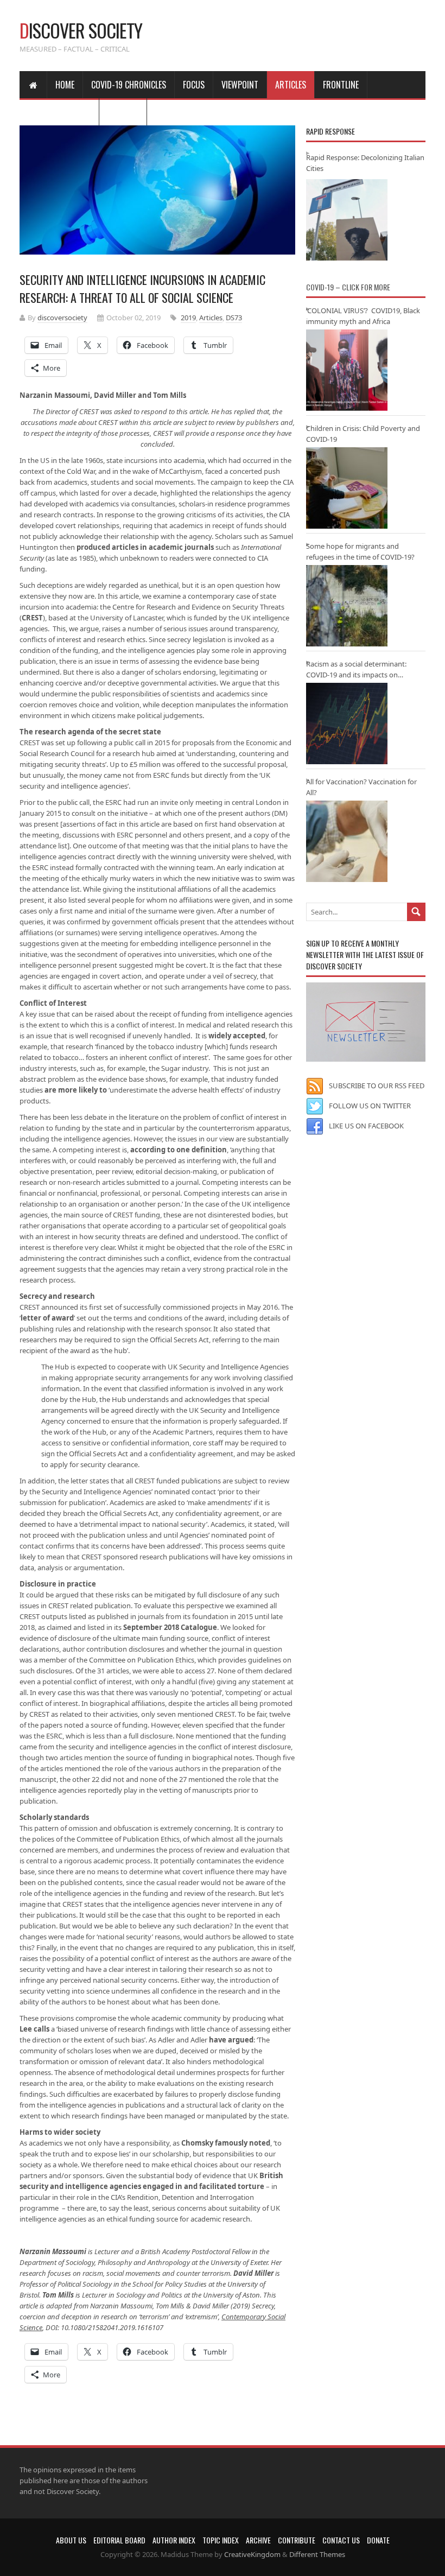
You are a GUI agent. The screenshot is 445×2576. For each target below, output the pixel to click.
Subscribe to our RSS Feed (377, 1086)
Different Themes (317, 2554)
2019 (188, 318)
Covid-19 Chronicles (129, 85)
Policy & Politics (59, 112)
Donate (378, 2540)
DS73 (234, 318)
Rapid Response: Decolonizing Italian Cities (365, 163)
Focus (194, 85)
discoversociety (62, 318)
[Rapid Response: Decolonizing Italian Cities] (347, 220)
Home (65, 85)
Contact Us (341, 2540)
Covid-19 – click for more (348, 287)
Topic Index (221, 2540)
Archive (258, 2540)
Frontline (341, 85)
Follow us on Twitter (370, 1106)
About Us (71, 2540)
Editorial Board (119, 2540)
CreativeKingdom (252, 2554)
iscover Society (81, 30)
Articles (291, 85)
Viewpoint (240, 85)
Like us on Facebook (366, 1126)
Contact (123, 112)
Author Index (174, 2540)
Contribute (297, 2540)
